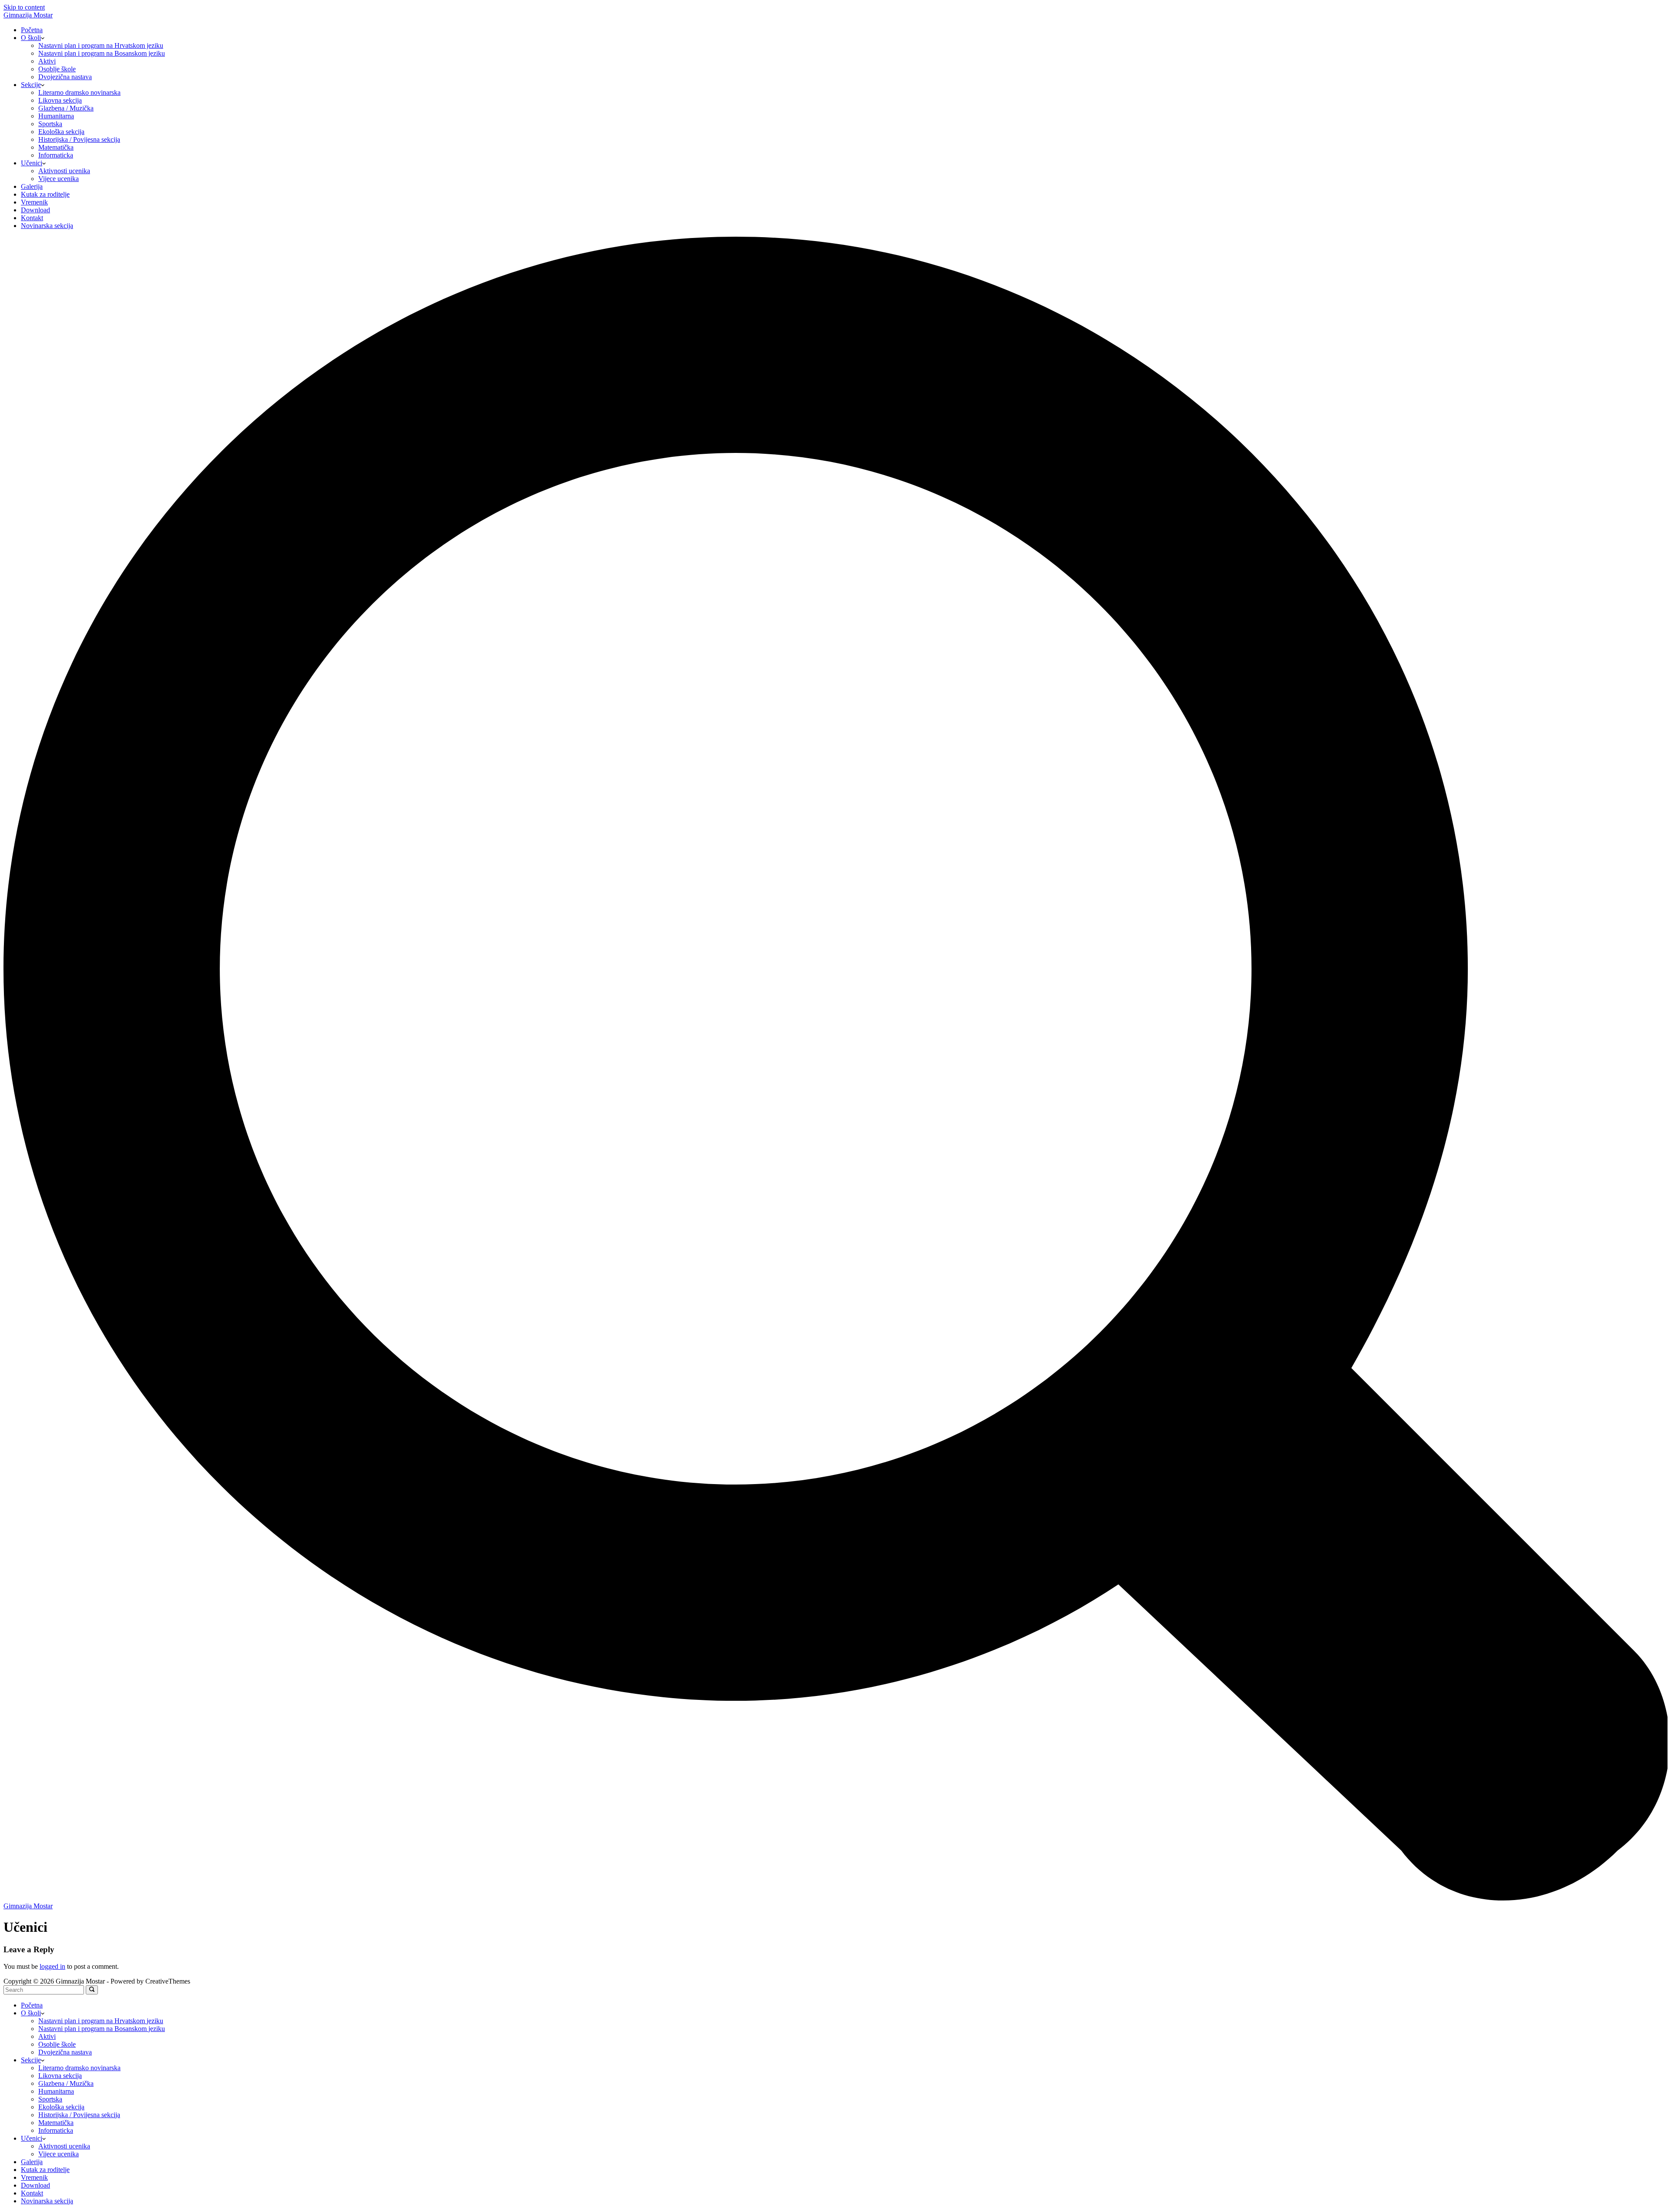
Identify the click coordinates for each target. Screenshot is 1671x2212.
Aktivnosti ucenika (64, 171)
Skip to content (24, 7)
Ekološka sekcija (61, 132)
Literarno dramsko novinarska (79, 92)
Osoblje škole (57, 69)
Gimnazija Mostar (28, 15)
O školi (31, 38)
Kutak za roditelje (45, 194)
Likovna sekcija (60, 100)
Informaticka (56, 155)
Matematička (56, 147)
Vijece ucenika (59, 179)
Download (35, 210)
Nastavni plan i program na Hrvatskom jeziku (101, 45)
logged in (52, 1966)
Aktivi (47, 61)
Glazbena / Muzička (66, 108)
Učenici (32, 163)
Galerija (32, 186)
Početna (32, 30)
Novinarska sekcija (47, 226)
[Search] (835, 1898)
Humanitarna (56, 116)
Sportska (50, 124)
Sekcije (31, 85)
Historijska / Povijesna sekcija (79, 139)
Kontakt (32, 218)
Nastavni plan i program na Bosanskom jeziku (102, 53)
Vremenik (34, 202)
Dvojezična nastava (65, 77)
